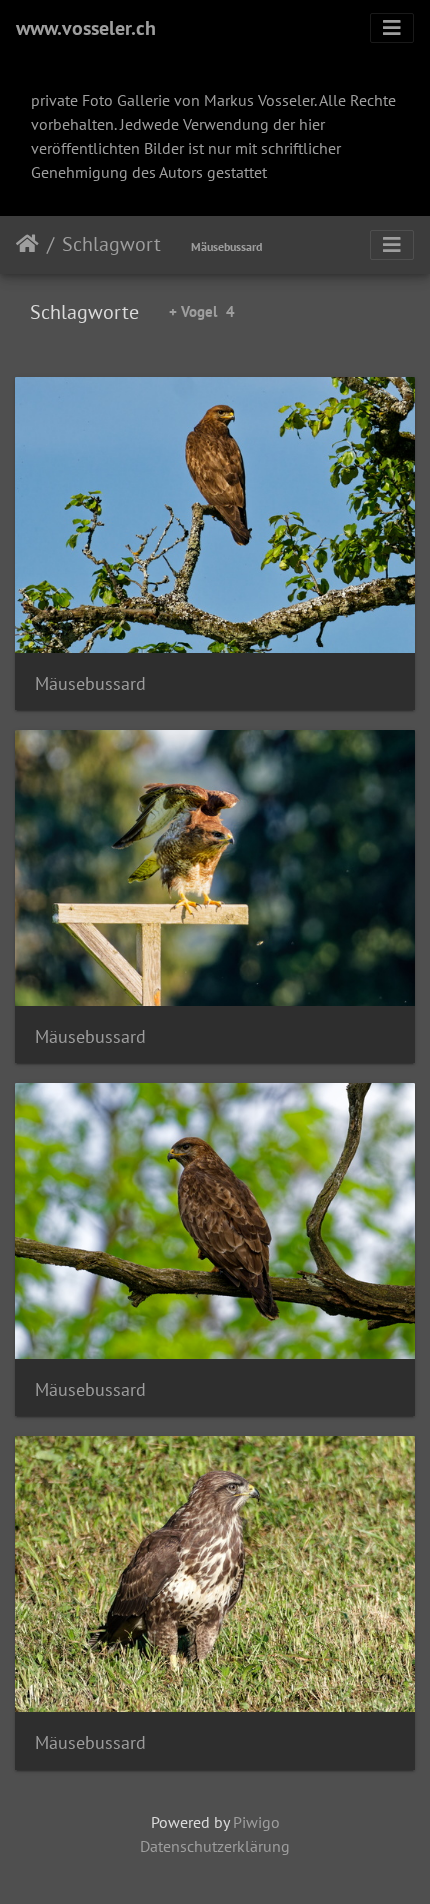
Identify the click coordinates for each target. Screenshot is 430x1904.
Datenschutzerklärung (215, 1846)
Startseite (27, 244)
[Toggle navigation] (392, 28)
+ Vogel (202, 311)
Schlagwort (111, 244)
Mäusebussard (226, 246)
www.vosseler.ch (86, 28)
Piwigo (256, 1822)
